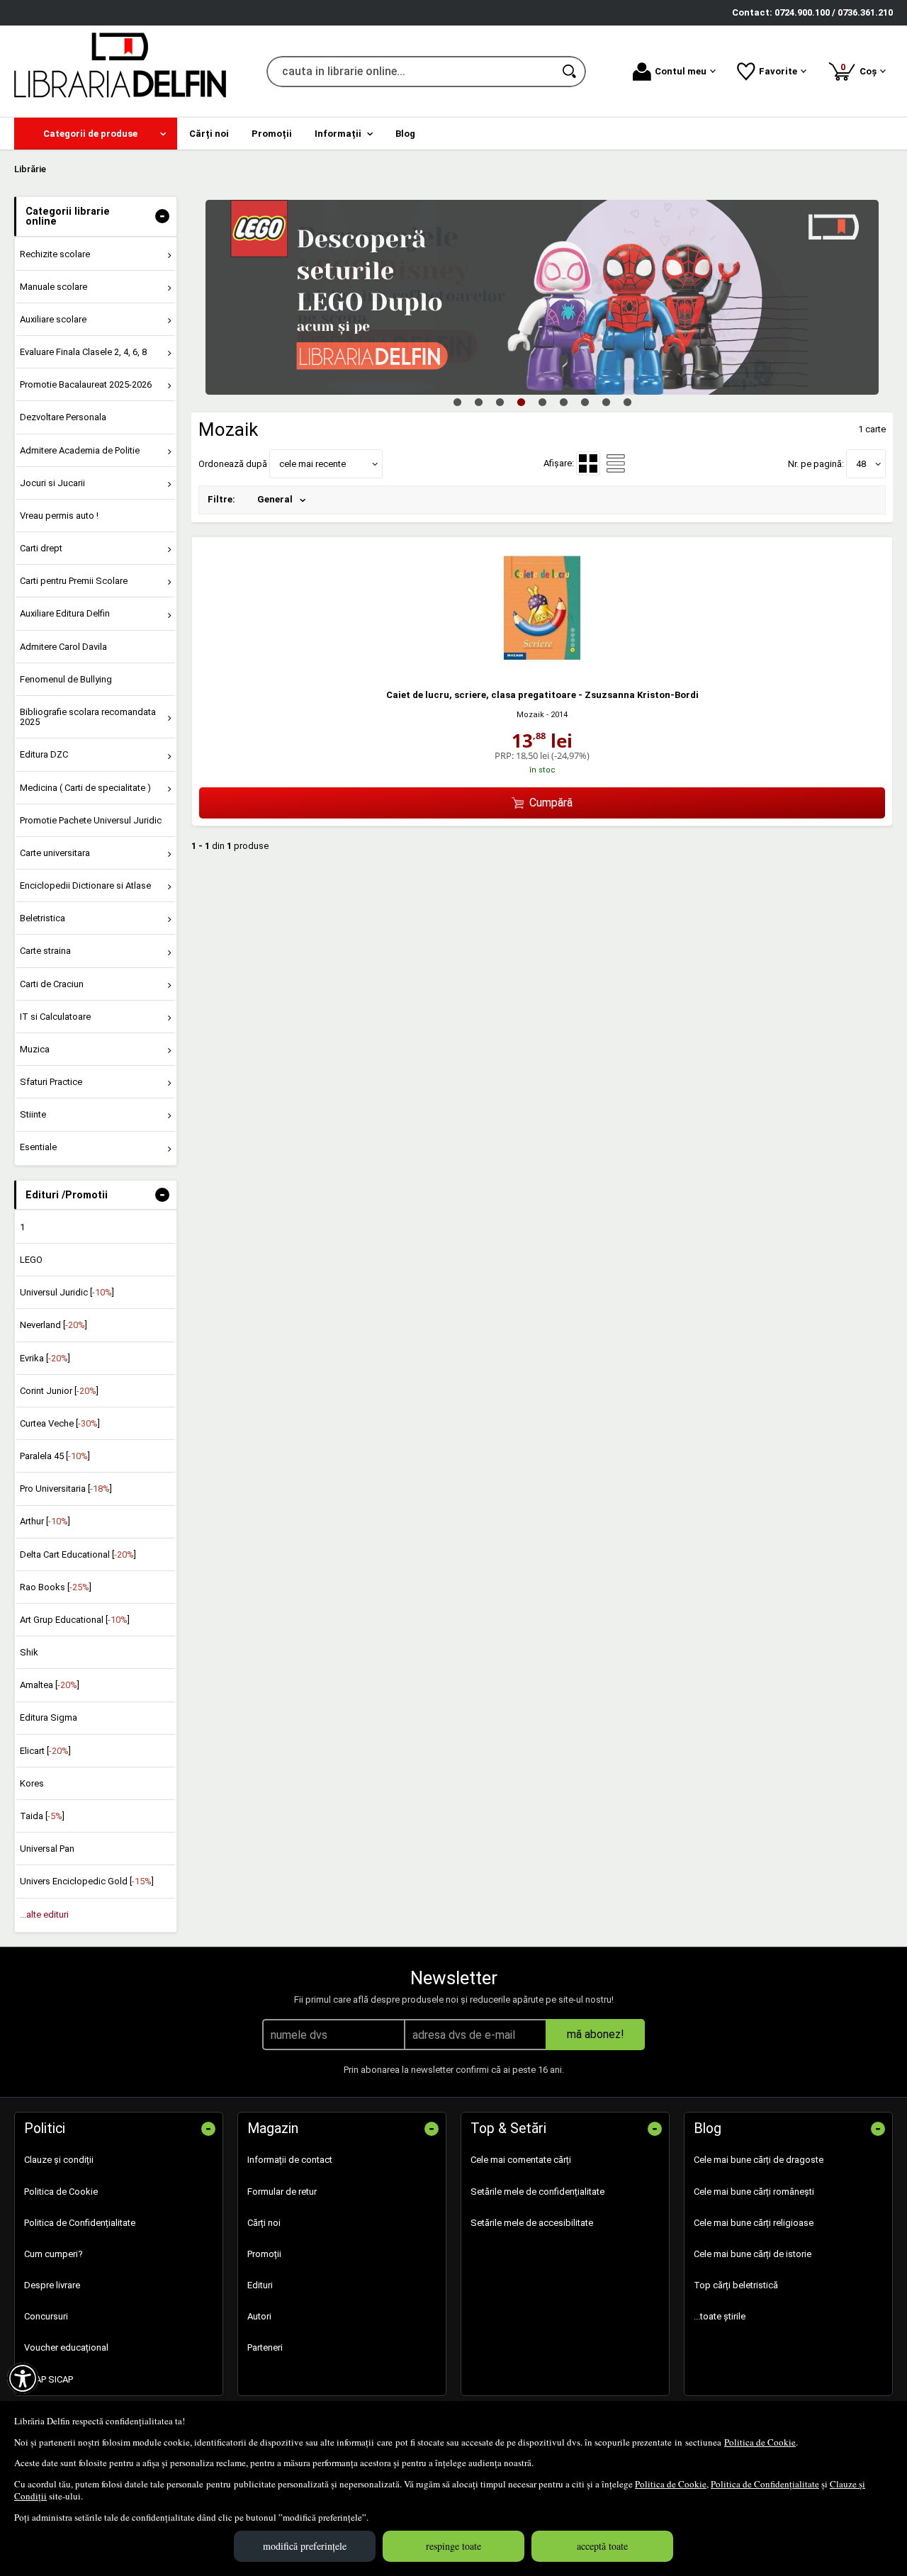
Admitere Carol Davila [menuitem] (63, 647)
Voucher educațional (66, 2347)
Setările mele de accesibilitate (532, 2223)
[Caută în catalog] (570, 72)
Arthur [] (45, 1521)
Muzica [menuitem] (35, 1049)
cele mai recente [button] (312, 464)
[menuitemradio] (616, 463)
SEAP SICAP (49, 2379)
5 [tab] (542, 402)
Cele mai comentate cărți (521, 2160)
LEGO (31, 1260)
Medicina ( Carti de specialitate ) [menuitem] (85, 788)
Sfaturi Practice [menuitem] (51, 1082)
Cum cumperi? (53, 2254)
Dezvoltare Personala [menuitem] (63, 417)
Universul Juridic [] (67, 1292)
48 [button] (861, 464)
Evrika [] (45, 1358)
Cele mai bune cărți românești (754, 2192)
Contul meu (681, 71)
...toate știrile (720, 2316)
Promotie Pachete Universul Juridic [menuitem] (91, 820)
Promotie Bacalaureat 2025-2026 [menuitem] (86, 384)
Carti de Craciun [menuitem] (52, 984)
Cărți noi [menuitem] (209, 134)
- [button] (162, 216)
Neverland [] (53, 1325)
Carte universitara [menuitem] (55, 853)
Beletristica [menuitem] (43, 918)
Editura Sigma (49, 1717)
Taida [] (42, 1816)
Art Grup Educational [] (75, 1620)
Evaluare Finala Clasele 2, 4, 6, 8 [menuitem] (83, 352)
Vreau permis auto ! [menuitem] (59, 516)
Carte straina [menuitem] (45, 951)
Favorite (778, 71)
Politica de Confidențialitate (765, 2484)
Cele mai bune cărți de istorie (753, 2254)
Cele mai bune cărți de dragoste (759, 2160)
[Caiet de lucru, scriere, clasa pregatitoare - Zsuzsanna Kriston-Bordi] (542, 669)
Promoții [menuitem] (272, 134)
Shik (29, 1652)
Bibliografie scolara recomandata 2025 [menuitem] (88, 717)
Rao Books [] (56, 1587)
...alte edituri (44, 1914)
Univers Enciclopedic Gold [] (87, 1881)
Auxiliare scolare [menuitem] (53, 319)
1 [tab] (457, 402)
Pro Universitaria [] (66, 1489)
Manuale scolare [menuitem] (53, 287)
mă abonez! (596, 2034)
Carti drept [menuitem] (41, 548)
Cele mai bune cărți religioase (754, 2223)
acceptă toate (602, 2546)
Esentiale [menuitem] (38, 1147)
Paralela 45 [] (55, 1456)
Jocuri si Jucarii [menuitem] (52, 483)
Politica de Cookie (760, 2442)
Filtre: (221, 499)
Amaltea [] (50, 1685)
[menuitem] (96, 134)
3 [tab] (500, 402)
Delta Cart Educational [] (78, 1554)
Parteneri (265, 2347)
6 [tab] (563, 402)
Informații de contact (290, 2160)
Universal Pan (47, 1849)
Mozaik (530, 715)
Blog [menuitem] (405, 134)
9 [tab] (627, 402)
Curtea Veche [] (60, 1423)
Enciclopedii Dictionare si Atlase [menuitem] (85, 885)
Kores (32, 1783)
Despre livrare (52, 2285)
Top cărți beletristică (736, 2285)
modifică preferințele (305, 2546)
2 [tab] (478, 402)
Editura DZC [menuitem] (44, 754)
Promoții (264, 2254)
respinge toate (453, 2546)
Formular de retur (282, 2192)
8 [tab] (606, 402)
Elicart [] (45, 1751)
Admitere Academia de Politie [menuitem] (80, 450)
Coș (861, 69)
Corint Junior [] (59, 1391)
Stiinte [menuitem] (33, 1114)
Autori (259, 2316)
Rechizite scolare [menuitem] (55, 254)
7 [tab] (585, 402)
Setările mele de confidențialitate (537, 2192)
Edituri (260, 2285)
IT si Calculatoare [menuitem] (55, 1017)
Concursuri (46, 2316)
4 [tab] (521, 402)
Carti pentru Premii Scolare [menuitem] (74, 581)
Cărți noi (264, 2223)
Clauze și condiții (59, 2160)
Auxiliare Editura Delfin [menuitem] (65, 613)
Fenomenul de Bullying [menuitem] (66, 679)
